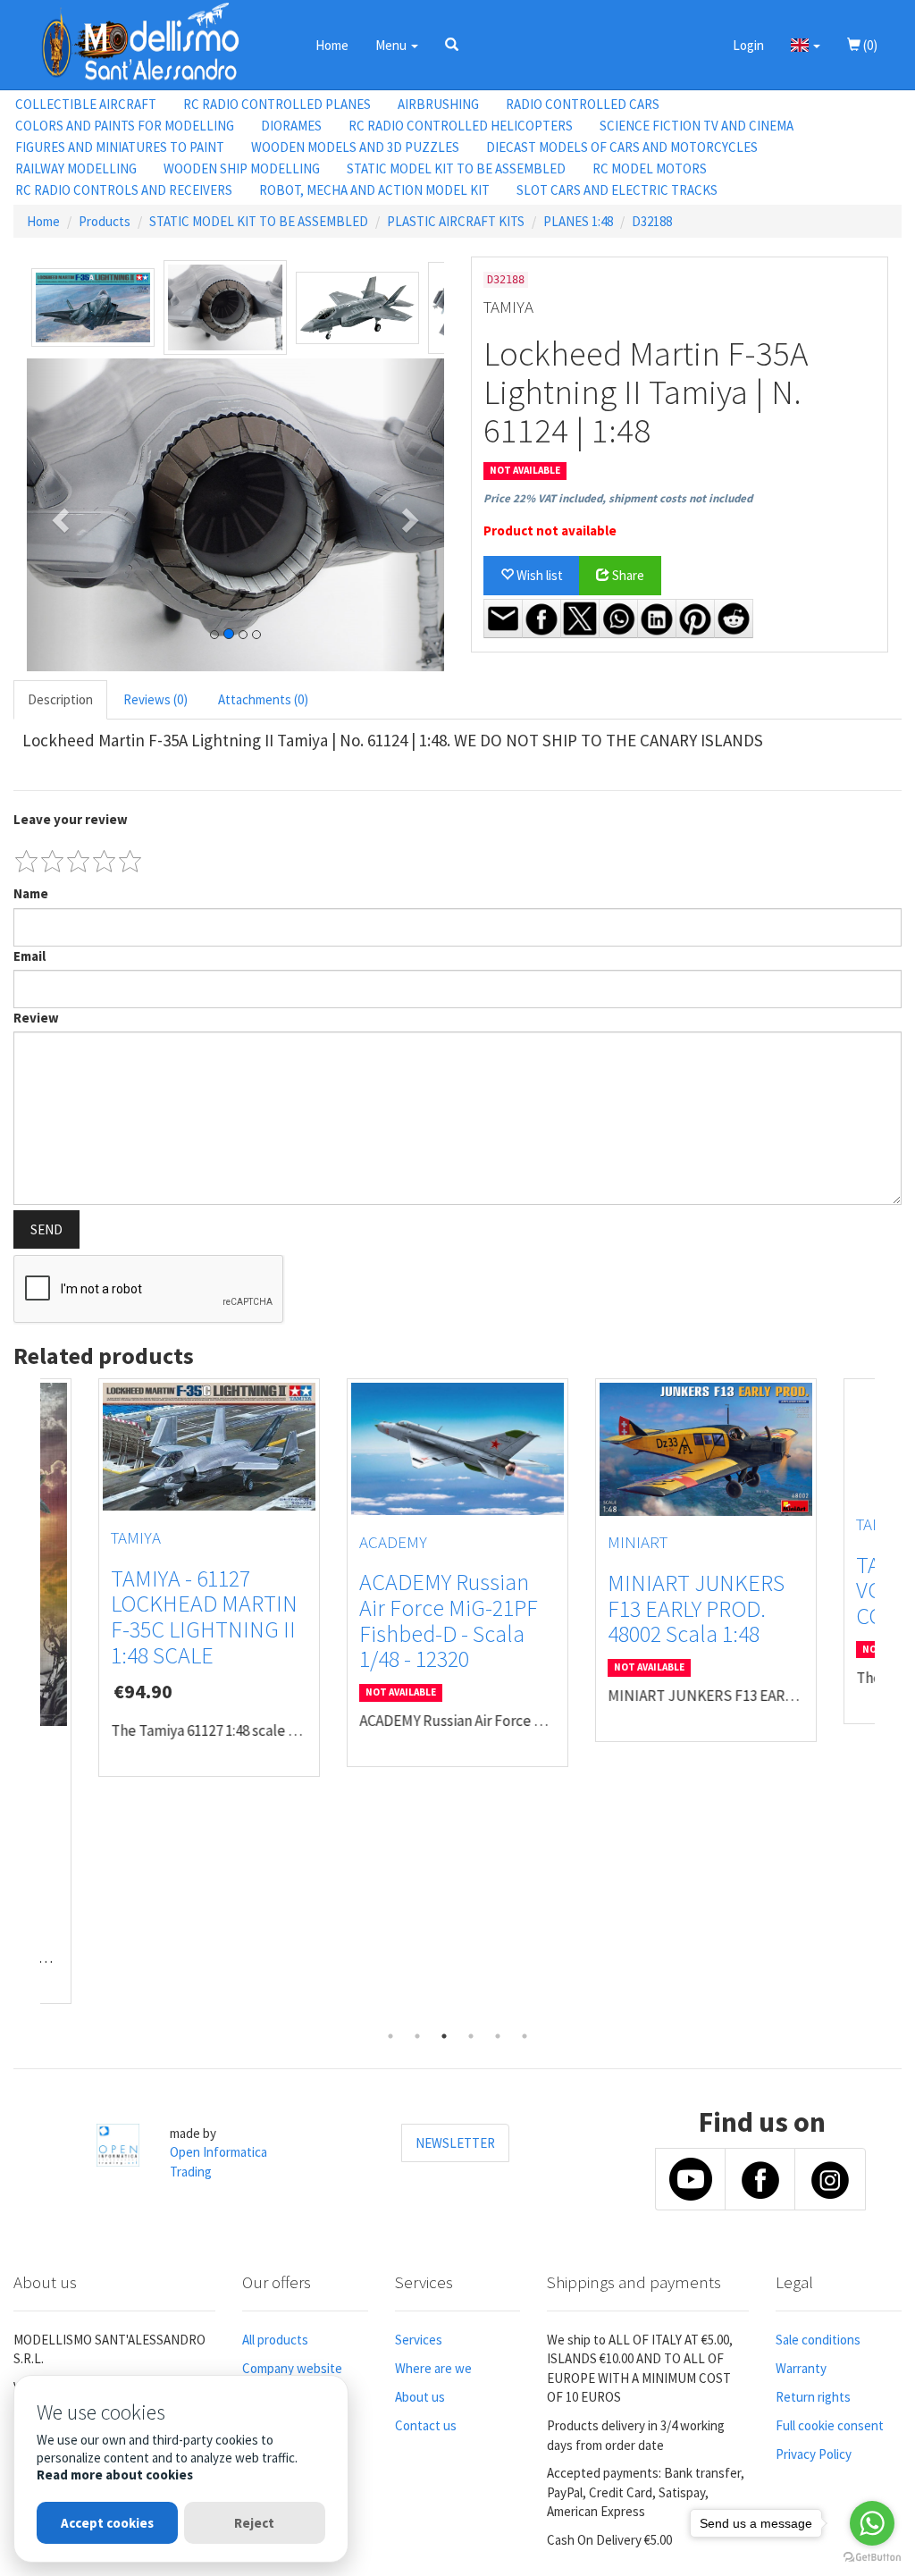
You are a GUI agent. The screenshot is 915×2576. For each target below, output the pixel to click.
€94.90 (143, 1691)
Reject (254, 2523)
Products (105, 221)
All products (275, 2340)
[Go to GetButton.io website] (872, 2558)
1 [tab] (390, 2036)
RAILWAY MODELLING (76, 168)
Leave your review (71, 819)
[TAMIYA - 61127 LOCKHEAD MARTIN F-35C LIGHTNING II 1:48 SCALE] (209, 1447)
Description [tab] (60, 699)
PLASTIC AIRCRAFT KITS (456, 221)
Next (888, 1701)
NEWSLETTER (455, 2143)
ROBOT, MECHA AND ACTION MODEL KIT (374, 190)
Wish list (538, 575)
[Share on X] (580, 619)
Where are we (433, 2368)
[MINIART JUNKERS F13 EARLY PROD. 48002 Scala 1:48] (706, 1449)
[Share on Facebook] (541, 619)
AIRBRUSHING (438, 104)
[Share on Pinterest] (695, 619)
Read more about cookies (115, 2475)
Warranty (801, 2368)
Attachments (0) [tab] (263, 699)
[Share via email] (503, 619)
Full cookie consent (830, 2425)
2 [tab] (417, 2036)
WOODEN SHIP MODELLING (242, 168)
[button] (452, 45)
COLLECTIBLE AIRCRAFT (86, 104)
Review (36, 1018)
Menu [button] (392, 45)
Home (332, 45)
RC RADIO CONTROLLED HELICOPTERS (461, 126)
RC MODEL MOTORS (650, 168)
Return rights (813, 2397)
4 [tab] (471, 2036)
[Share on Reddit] (734, 619)
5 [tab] (498, 2036)
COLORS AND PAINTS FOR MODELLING (125, 126)
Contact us (426, 2425)
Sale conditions (818, 2340)
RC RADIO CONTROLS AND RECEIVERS (124, 190)
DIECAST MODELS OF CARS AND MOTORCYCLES (622, 147)
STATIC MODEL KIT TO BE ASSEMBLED (456, 168)
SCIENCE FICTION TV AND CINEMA (697, 126)
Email (29, 956)
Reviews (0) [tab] (155, 699)
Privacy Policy (814, 2454)
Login (748, 45)
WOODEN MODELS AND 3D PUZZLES (355, 147)
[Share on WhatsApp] (618, 619)
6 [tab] (525, 2036)
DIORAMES (291, 126)
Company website (292, 2368)
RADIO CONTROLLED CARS (583, 104)
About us (420, 2397)
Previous (27, 1701)
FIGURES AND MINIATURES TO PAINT (120, 147)
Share (627, 575)
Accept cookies (107, 2523)
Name (31, 893)
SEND (46, 1229)
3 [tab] (444, 2036)
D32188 (652, 221)
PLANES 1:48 (578, 221)
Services (419, 2340)
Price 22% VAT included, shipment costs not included (618, 498)
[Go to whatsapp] (872, 2523)
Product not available (550, 530)
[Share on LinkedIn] (657, 619)
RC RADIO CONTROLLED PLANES (277, 104)
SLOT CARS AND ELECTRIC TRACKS (617, 190)
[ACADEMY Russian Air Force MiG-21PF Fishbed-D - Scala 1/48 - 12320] (457, 1449)
